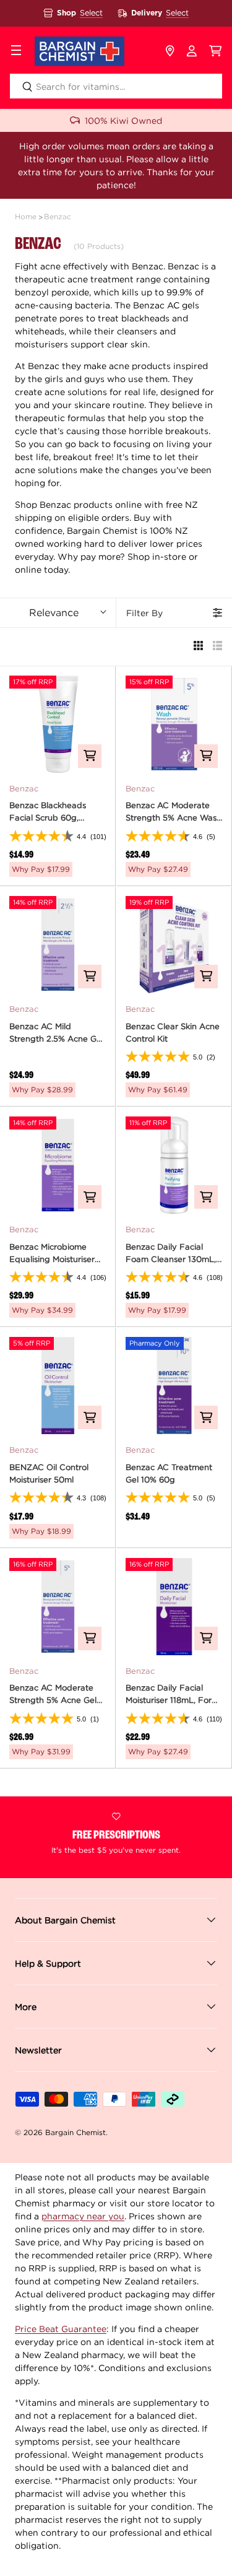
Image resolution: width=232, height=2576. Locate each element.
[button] (216, 51)
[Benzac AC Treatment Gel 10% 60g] (174, 1386)
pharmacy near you (83, 2216)
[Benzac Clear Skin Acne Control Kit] (174, 945)
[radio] (198, 647)
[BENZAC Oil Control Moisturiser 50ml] (58, 1386)
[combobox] (116, 86)
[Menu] (16, 51)
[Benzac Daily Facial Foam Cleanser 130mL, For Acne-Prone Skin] (174, 1165)
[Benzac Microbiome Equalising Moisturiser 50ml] (58, 1165)
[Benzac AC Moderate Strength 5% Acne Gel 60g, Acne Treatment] (58, 1607)
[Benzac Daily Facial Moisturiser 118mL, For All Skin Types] (174, 1607)
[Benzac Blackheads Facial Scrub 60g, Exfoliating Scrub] (58, 724)
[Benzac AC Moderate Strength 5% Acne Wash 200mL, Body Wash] (174, 724)
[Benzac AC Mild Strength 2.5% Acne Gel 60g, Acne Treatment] (58, 945)
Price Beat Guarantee (61, 2329)
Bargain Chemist (75, 2132)
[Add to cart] (90, 756)
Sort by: (54, 612)
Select (91, 13)
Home (26, 216)
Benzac (58, 216)
